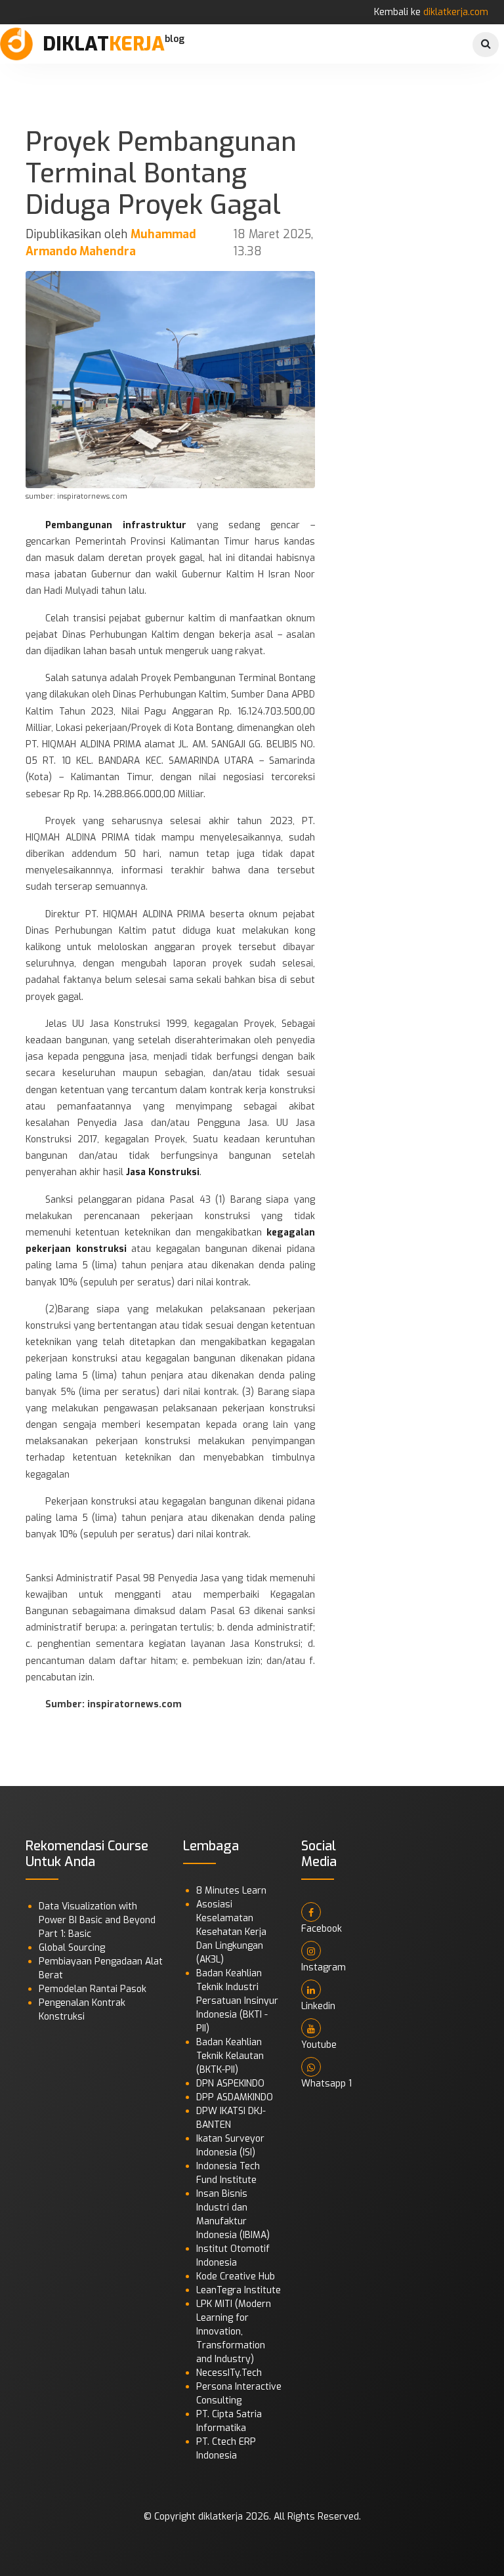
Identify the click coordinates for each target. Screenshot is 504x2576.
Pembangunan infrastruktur (121, 525)
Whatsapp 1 (326, 2084)
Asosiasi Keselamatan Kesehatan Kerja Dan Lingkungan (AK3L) (231, 1932)
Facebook (322, 1929)
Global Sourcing (72, 1948)
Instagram (324, 1967)
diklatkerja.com (456, 12)
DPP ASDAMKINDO (235, 2097)
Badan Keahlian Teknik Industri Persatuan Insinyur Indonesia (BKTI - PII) (237, 2001)
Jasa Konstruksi (163, 1172)
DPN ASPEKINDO (230, 2084)
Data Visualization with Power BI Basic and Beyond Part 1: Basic (97, 1920)
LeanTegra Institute (239, 2290)
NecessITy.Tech (229, 2373)
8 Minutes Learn (231, 1891)
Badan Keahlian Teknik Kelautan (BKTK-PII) (230, 2056)
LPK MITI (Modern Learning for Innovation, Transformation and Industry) (234, 2332)
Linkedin (318, 2006)
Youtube (319, 2045)
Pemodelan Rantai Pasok (93, 1989)
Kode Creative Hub (236, 2276)
